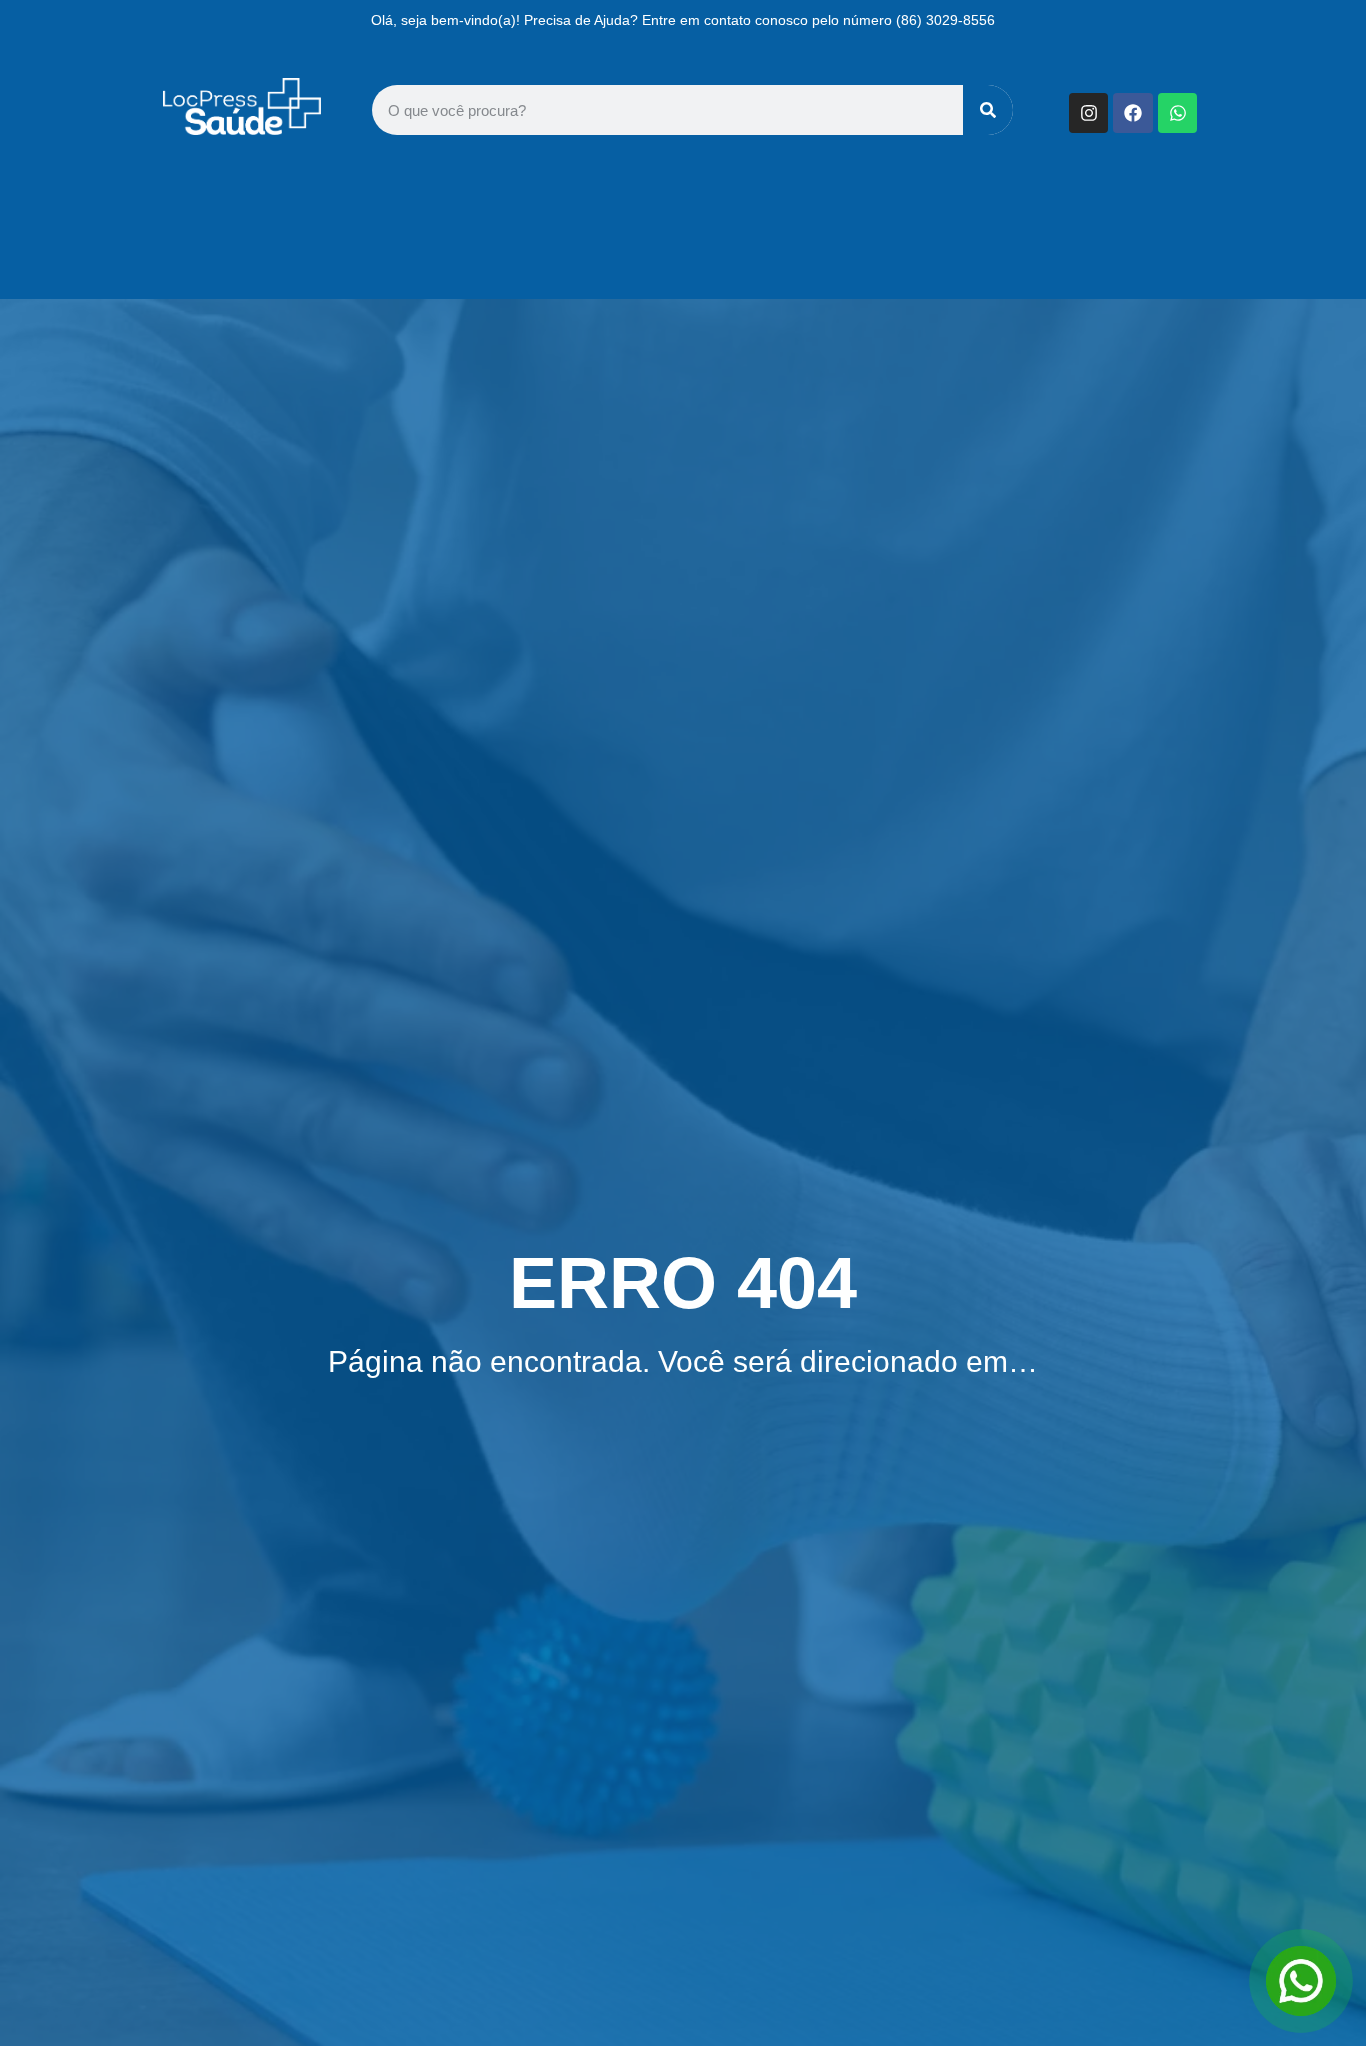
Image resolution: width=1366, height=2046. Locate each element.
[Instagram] (1089, 113)
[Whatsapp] (1178, 113)
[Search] (988, 110)
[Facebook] (1133, 113)
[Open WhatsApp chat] (1301, 1981)
